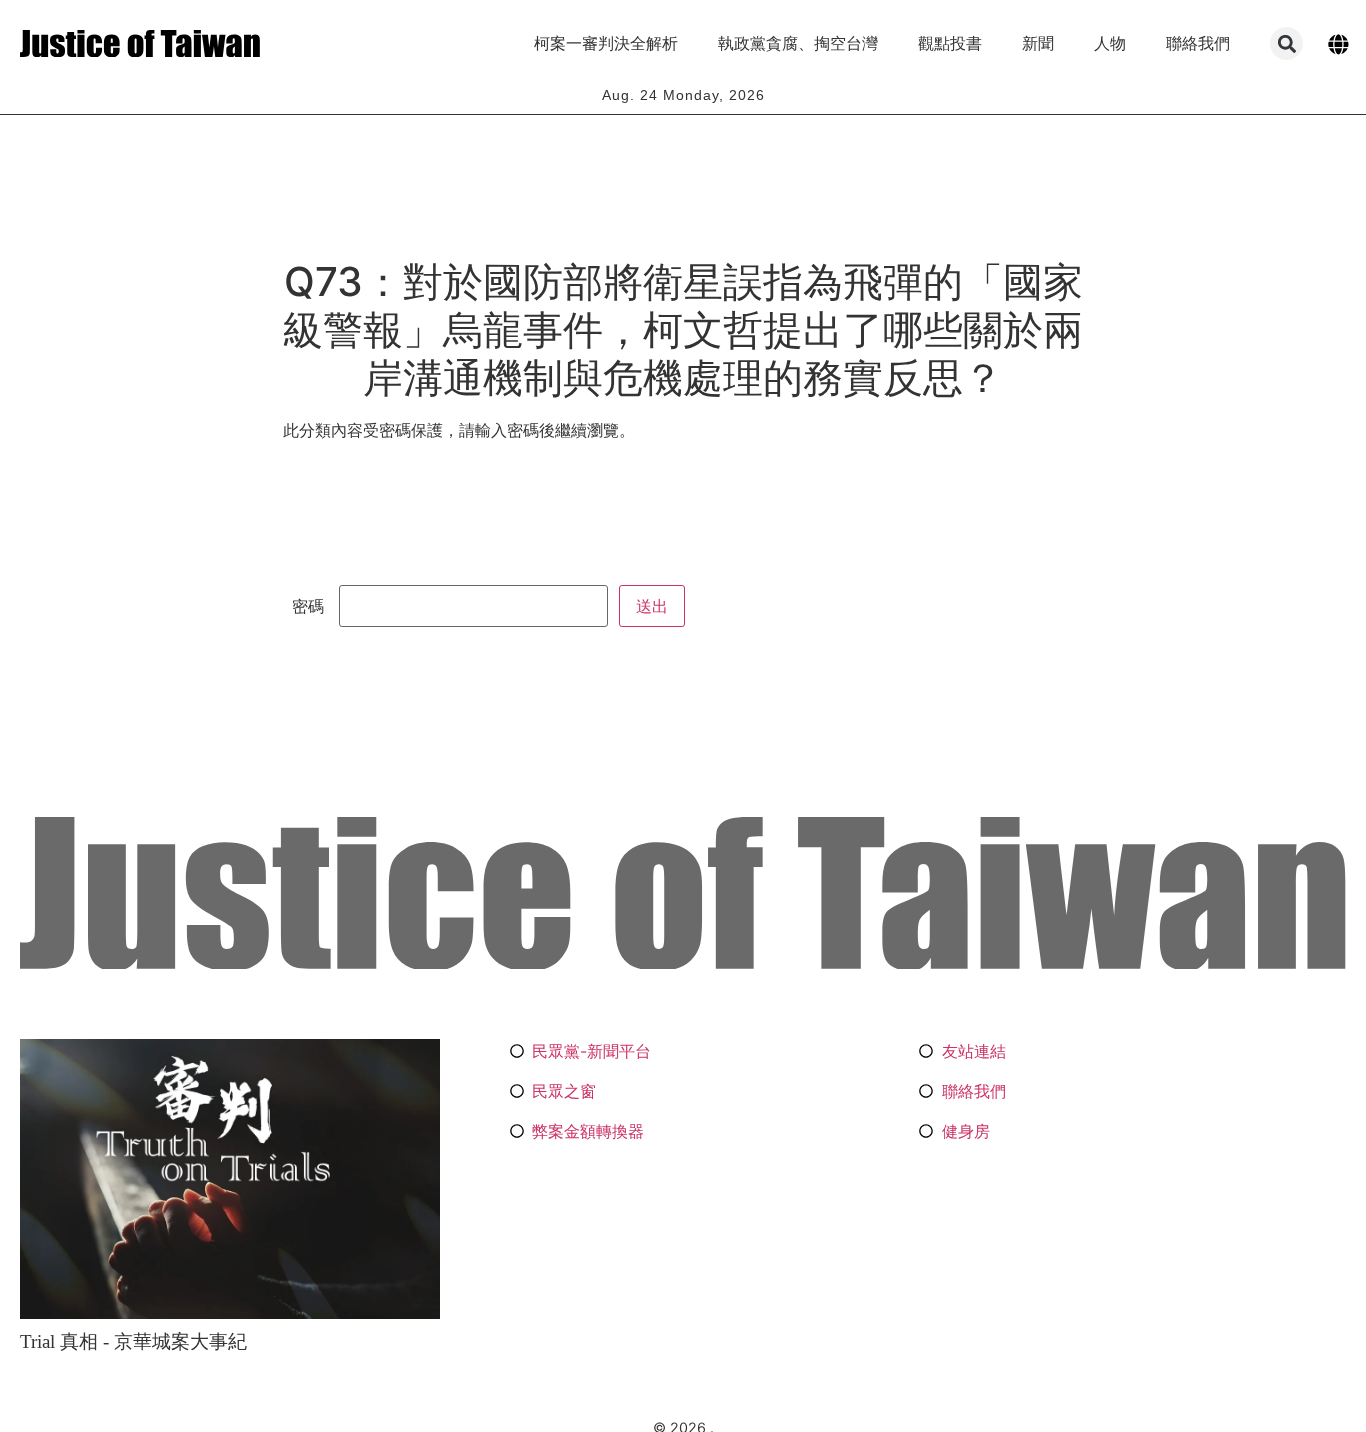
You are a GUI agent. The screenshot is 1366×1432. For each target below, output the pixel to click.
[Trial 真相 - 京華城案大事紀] (230, 1179)
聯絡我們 (1198, 43)
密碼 (310, 606)
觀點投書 (950, 43)
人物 (1110, 43)
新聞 (1038, 43)
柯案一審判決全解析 (606, 43)
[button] (1286, 43)
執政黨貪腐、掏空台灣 (798, 43)
